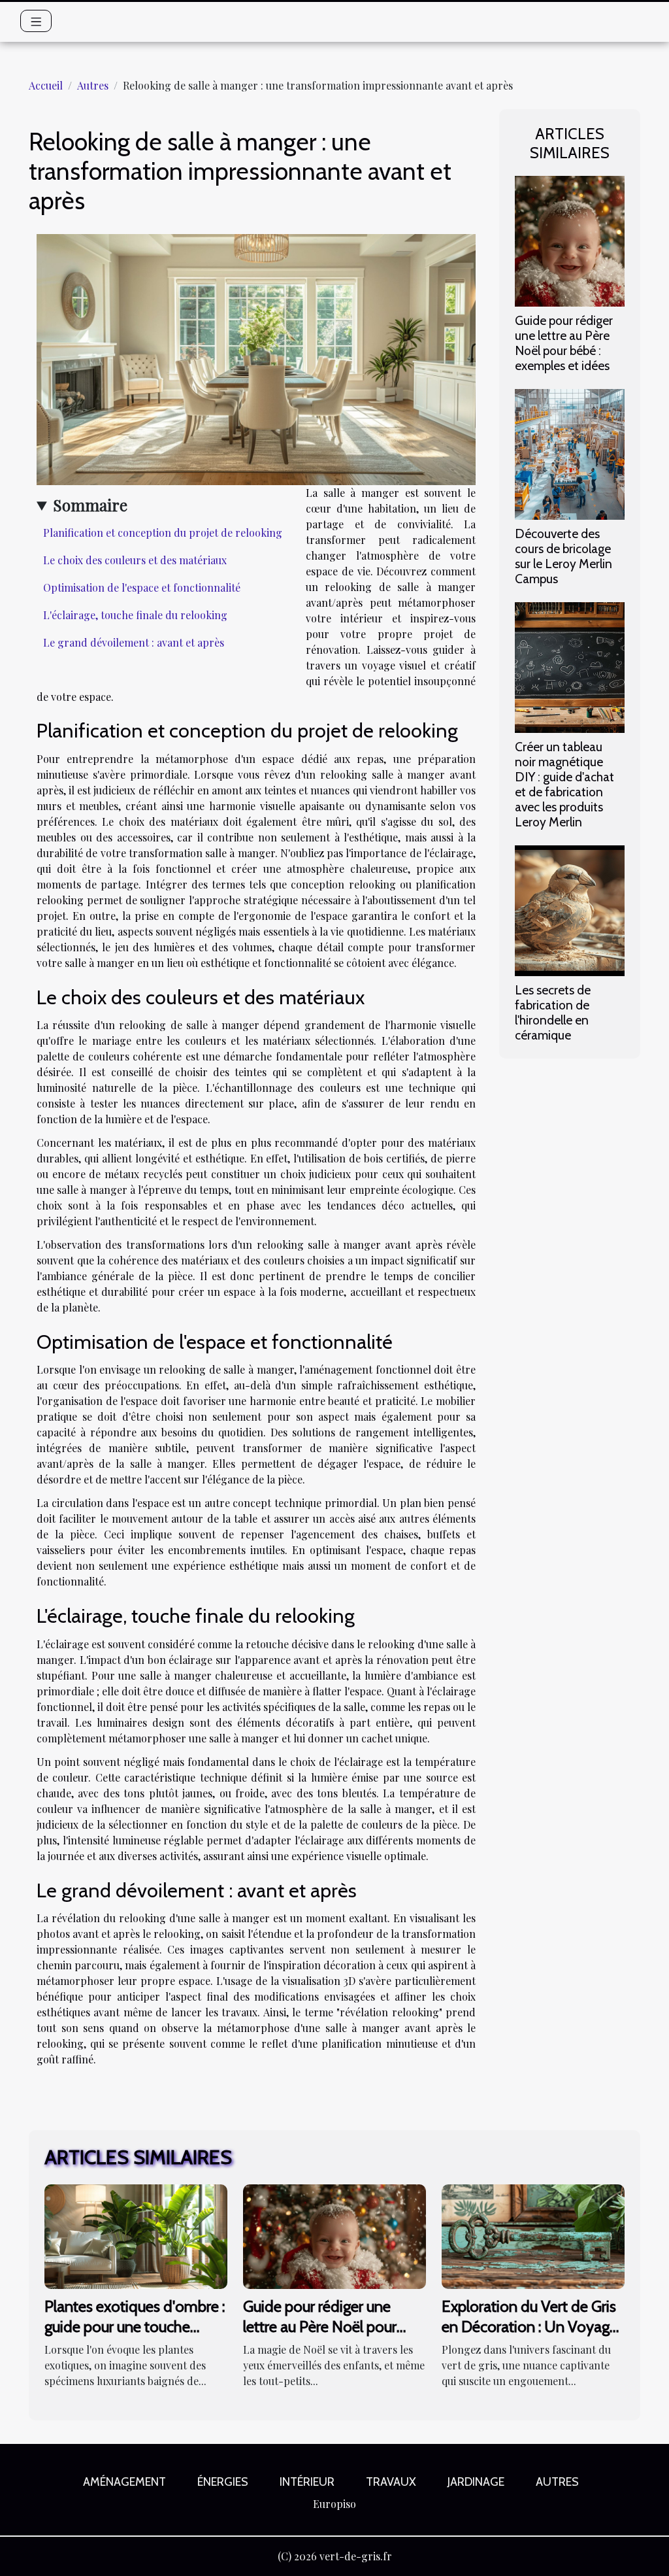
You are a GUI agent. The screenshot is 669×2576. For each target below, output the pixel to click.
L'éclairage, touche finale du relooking (135, 615)
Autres (93, 85)
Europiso (334, 2504)
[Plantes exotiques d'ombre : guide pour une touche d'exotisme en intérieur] (136, 2235)
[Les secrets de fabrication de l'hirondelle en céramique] (570, 909)
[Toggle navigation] (36, 21)
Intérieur (307, 2482)
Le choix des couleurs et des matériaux (135, 560)
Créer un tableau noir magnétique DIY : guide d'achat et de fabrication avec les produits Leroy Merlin (564, 784)
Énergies (223, 2482)
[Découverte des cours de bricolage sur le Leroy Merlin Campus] (570, 453)
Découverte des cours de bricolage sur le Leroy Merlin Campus (563, 556)
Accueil (46, 85)
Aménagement (124, 2482)
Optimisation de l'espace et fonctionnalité (142, 587)
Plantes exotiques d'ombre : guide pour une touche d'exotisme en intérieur (135, 2326)
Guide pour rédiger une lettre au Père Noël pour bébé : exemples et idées (564, 343)
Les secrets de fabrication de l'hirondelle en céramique (553, 1012)
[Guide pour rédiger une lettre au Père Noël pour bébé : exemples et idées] (570, 240)
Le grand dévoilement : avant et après (134, 642)
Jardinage (476, 2482)
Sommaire (90, 505)
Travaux (391, 2482)
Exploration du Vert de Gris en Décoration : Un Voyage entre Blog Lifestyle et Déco (532, 2326)
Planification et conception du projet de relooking (163, 533)
